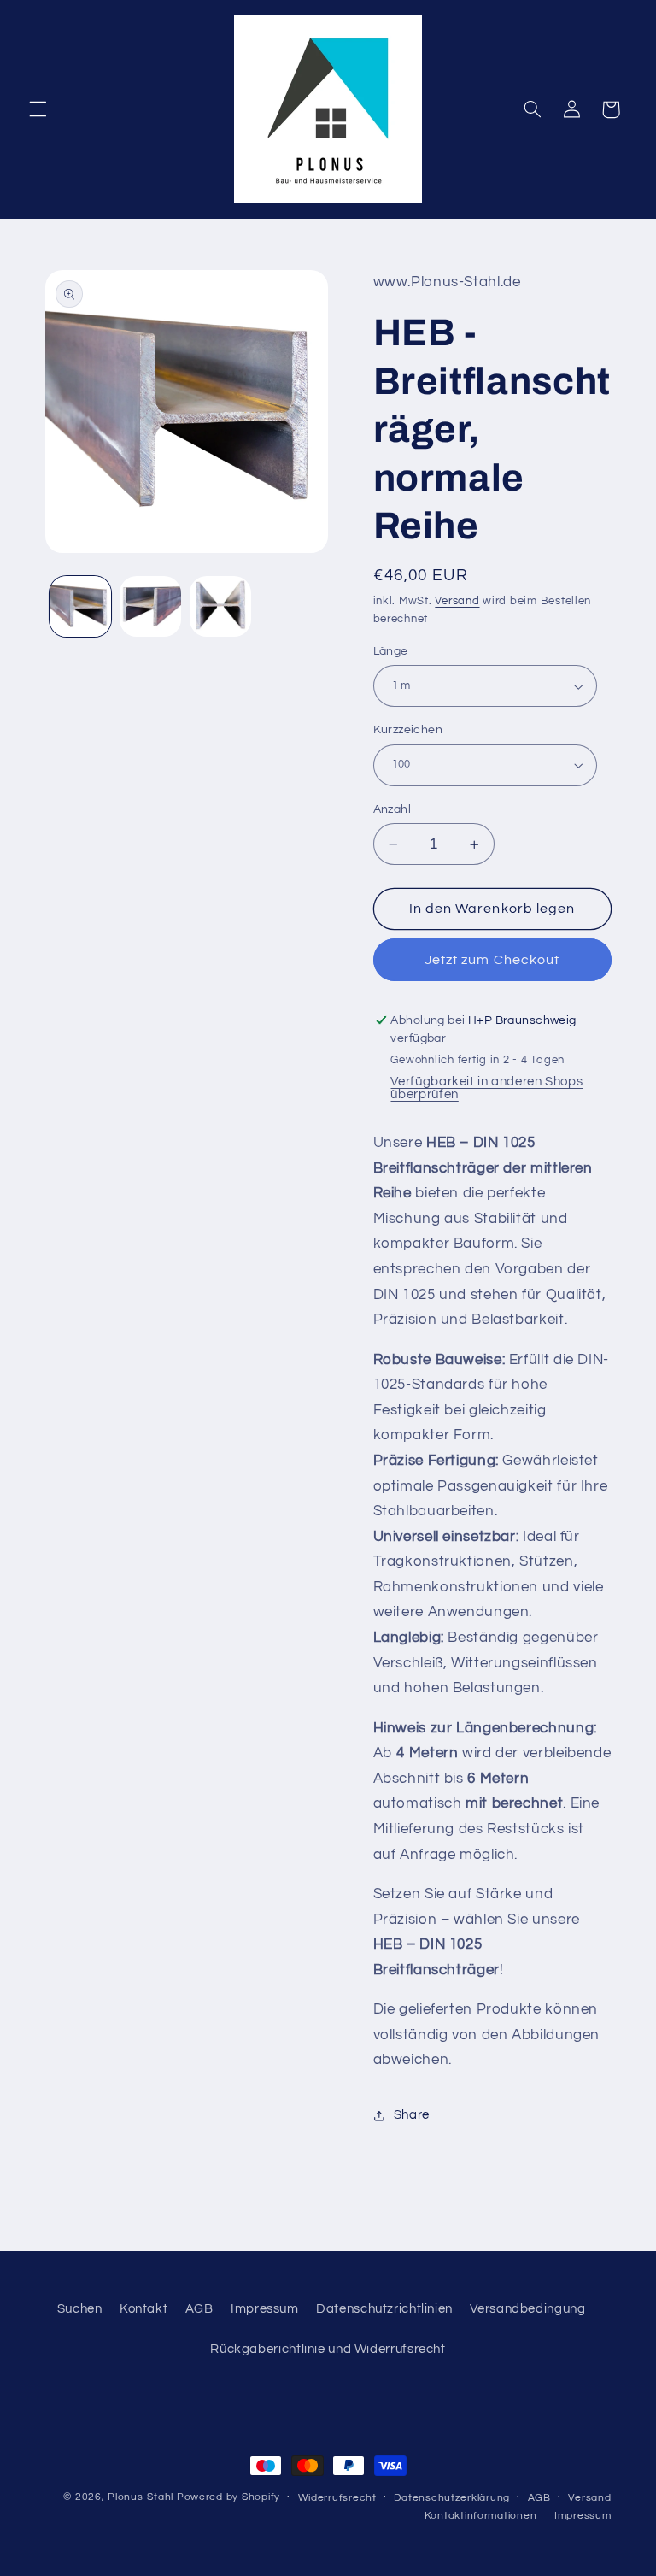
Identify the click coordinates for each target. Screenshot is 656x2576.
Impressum (265, 2309)
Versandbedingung (527, 2309)
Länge (391, 651)
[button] (38, 109)
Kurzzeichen (408, 730)
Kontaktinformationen (481, 2516)
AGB (199, 2309)
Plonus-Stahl (141, 2497)
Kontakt (143, 2309)
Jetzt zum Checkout (492, 960)
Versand (457, 601)
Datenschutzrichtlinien (384, 2309)
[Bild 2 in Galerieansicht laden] (150, 607)
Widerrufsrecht (337, 2498)
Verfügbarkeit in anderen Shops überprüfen (486, 1088)
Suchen (80, 2309)
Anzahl (392, 809)
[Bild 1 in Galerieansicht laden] (80, 607)
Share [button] (412, 2115)
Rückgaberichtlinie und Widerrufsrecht (328, 2349)
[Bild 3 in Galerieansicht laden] (220, 607)
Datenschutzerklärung (452, 2498)
